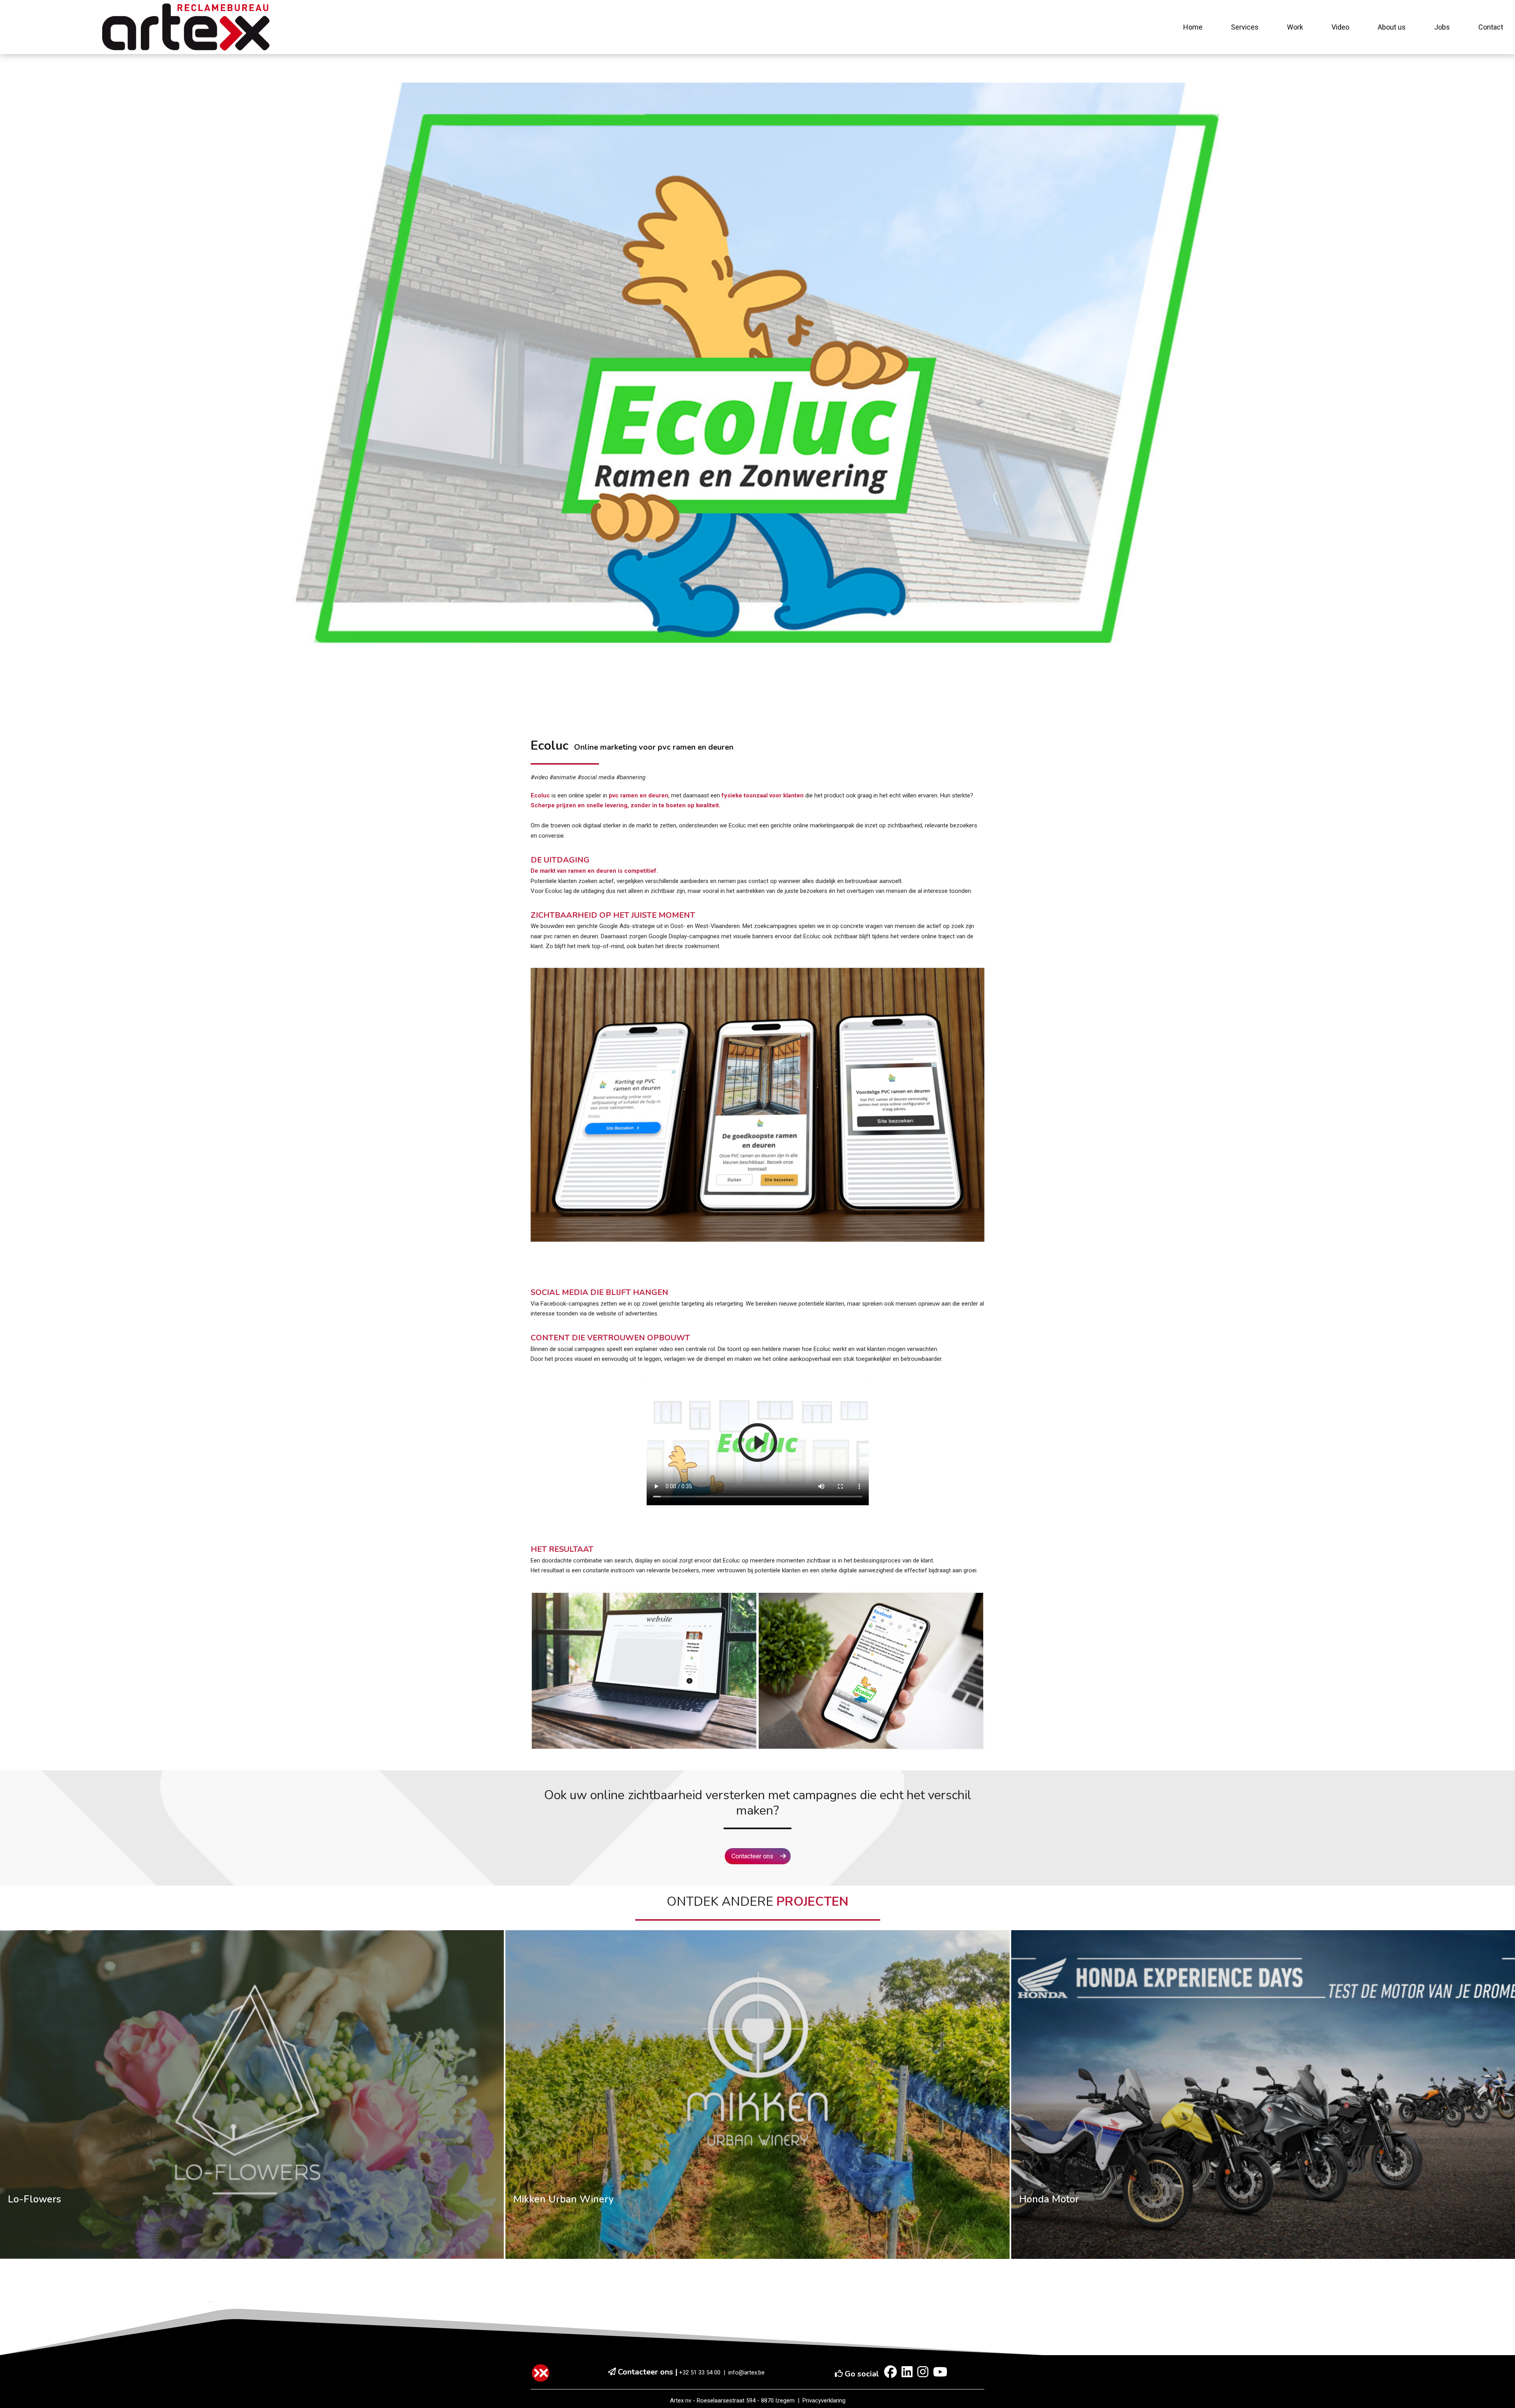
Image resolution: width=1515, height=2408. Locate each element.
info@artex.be (746, 2372)
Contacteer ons (753, 1856)
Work (1295, 27)
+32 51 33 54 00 (700, 2372)
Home (1193, 27)
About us (1392, 27)
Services (1245, 27)
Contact (1491, 27)
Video (1340, 27)
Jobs (1442, 27)
